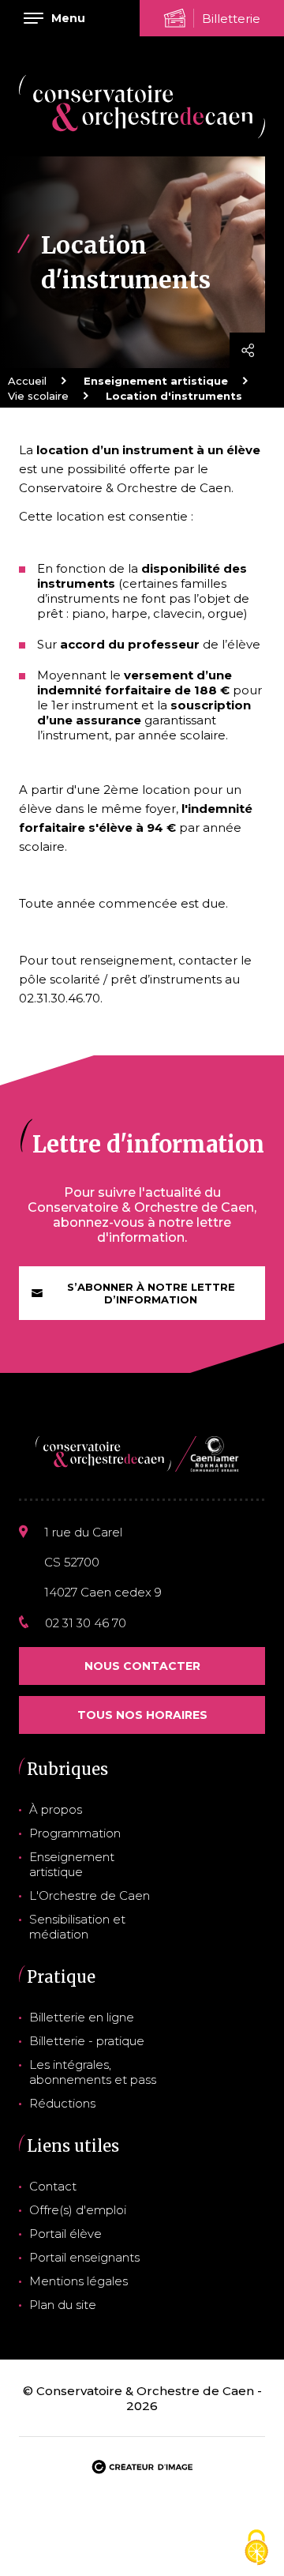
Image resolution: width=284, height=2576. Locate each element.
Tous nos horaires (142, 1715)
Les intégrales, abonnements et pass (93, 2072)
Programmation (75, 1833)
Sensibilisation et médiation (77, 1927)
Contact (53, 2186)
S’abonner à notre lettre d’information (151, 1293)
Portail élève (65, 2234)
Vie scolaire (38, 396)
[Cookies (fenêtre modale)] (256, 2549)
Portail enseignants (84, 2257)
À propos (56, 1809)
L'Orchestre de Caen (90, 1895)
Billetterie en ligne (82, 2017)
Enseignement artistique (72, 1864)
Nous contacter (142, 1666)
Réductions (62, 2103)
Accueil (27, 381)
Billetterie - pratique (87, 2041)
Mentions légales (78, 2281)
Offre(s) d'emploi (78, 2210)
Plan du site (63, 2305)
